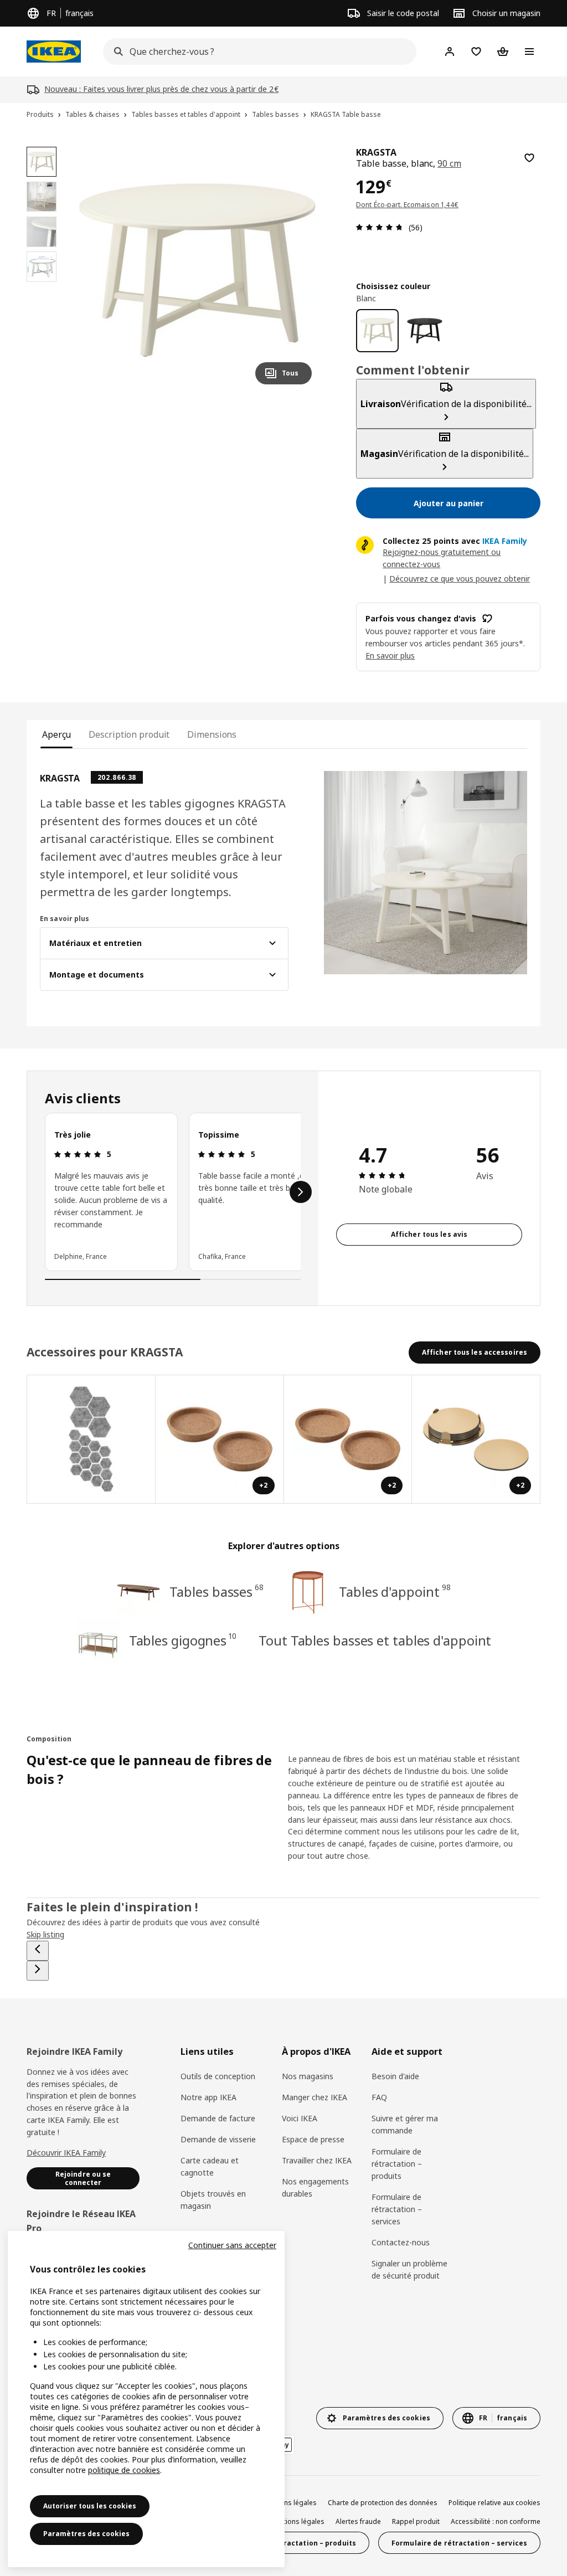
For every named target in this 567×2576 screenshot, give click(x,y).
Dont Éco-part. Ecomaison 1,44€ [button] (407, 205)
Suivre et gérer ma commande (405, 2124)
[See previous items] (38, 1951)
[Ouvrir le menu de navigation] (529, 52)
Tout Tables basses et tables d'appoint (375, 1640)
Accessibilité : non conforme (496, 2521)
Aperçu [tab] (56, 734)
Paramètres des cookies (86, 2534)
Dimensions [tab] (212, 734)
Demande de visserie (218, 2139)
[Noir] (424, 330)
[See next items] (301, 1192)
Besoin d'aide (395, 2076)
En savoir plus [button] (390, 655)
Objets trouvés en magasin (213, 2200)
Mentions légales (297, 2521)
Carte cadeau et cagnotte (210, 2166)
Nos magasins (308, 2076)
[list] (173, 1192)
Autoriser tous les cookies (90, 2506)
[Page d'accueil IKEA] (54, 52)
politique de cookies (124, 2470)
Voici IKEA (300, 2118)
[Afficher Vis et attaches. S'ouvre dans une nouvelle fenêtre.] (91, 1439)
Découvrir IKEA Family (66, 2153)
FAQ (379, 2097)
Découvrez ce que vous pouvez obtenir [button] (460, 579)
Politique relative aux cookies (494, 2503)
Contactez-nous (401, 2242)
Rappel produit (416, 2521)
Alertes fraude (358, 2521)
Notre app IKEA (208, 2097)
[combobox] (256, 52)
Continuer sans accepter (232, 2245)
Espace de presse (313, 2139)
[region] (197, 270)
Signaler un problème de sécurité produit (409, 2269)
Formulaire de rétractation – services (397, 2209)
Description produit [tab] (129, 734)
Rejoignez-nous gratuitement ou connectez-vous (442, 558)
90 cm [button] (449, 163)
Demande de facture (218, 2118)
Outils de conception (218, 2076)
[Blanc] (377, 330)
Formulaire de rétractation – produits (397, 2164)
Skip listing (45, 1934)
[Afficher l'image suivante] (298, 270)
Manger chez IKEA (315, 2097)
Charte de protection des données (383, 2503)
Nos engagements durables (315, 2187)
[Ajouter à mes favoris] (529, 158)
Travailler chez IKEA (317, 2160)
